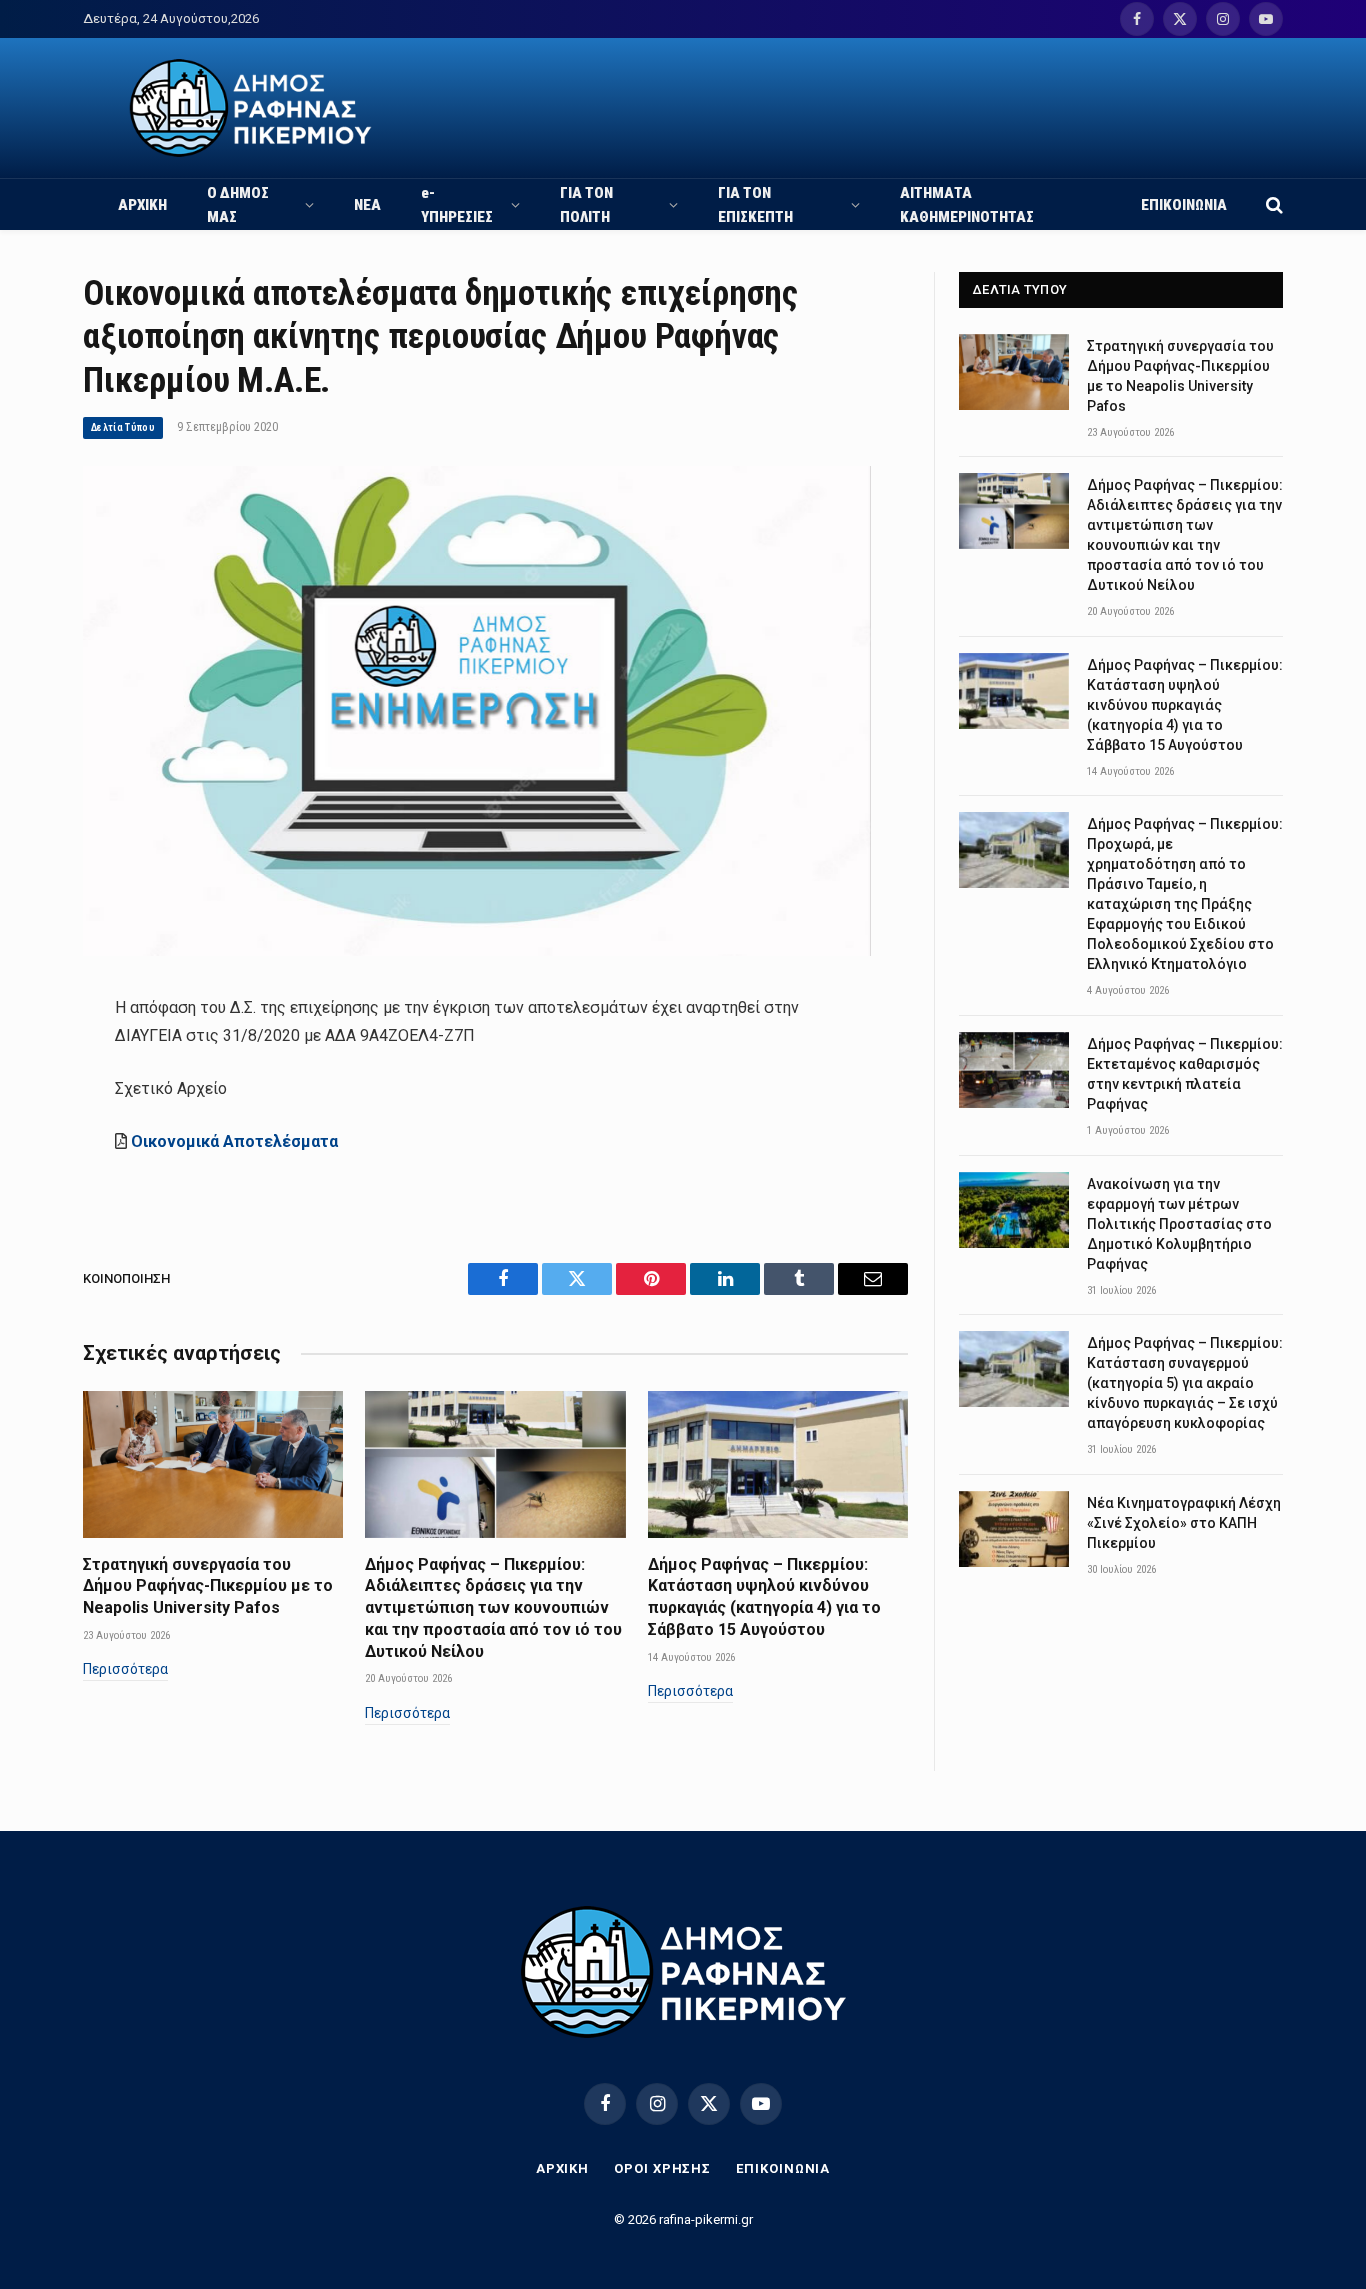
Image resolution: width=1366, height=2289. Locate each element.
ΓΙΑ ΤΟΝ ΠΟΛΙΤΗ (586, 205)
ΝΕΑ (367, 205)
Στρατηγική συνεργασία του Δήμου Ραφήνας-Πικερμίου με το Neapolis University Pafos (208, 1586)
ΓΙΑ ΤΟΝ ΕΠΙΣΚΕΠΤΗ (755, 205)
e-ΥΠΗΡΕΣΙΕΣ (457, 205)
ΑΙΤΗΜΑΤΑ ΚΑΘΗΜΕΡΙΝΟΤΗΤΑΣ (967, 205)
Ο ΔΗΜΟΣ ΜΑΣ (238, 205)
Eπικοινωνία (783, 2168)
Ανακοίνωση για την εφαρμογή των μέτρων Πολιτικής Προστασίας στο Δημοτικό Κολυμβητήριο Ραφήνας (1179, 1224)
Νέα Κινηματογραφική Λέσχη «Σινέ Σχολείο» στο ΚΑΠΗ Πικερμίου (1184, 1523)
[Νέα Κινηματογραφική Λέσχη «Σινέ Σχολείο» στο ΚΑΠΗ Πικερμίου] (1014, 1529)
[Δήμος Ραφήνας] (250, 108)
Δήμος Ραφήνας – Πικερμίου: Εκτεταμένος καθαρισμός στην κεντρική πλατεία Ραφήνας (1185, 1074)
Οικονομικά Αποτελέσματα (234, 1141)
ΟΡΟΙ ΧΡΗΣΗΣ (662, 2168)
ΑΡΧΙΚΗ (142, 205)
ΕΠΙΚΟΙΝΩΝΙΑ (1184, 205)
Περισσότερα (125, 1669)
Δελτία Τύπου (123, 427)
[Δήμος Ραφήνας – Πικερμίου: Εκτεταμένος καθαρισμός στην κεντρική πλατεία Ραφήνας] (1014, 1070)
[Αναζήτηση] (1272, 204)
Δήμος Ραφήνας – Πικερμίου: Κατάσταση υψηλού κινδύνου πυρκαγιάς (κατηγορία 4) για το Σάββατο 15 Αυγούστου (764, 1597)
